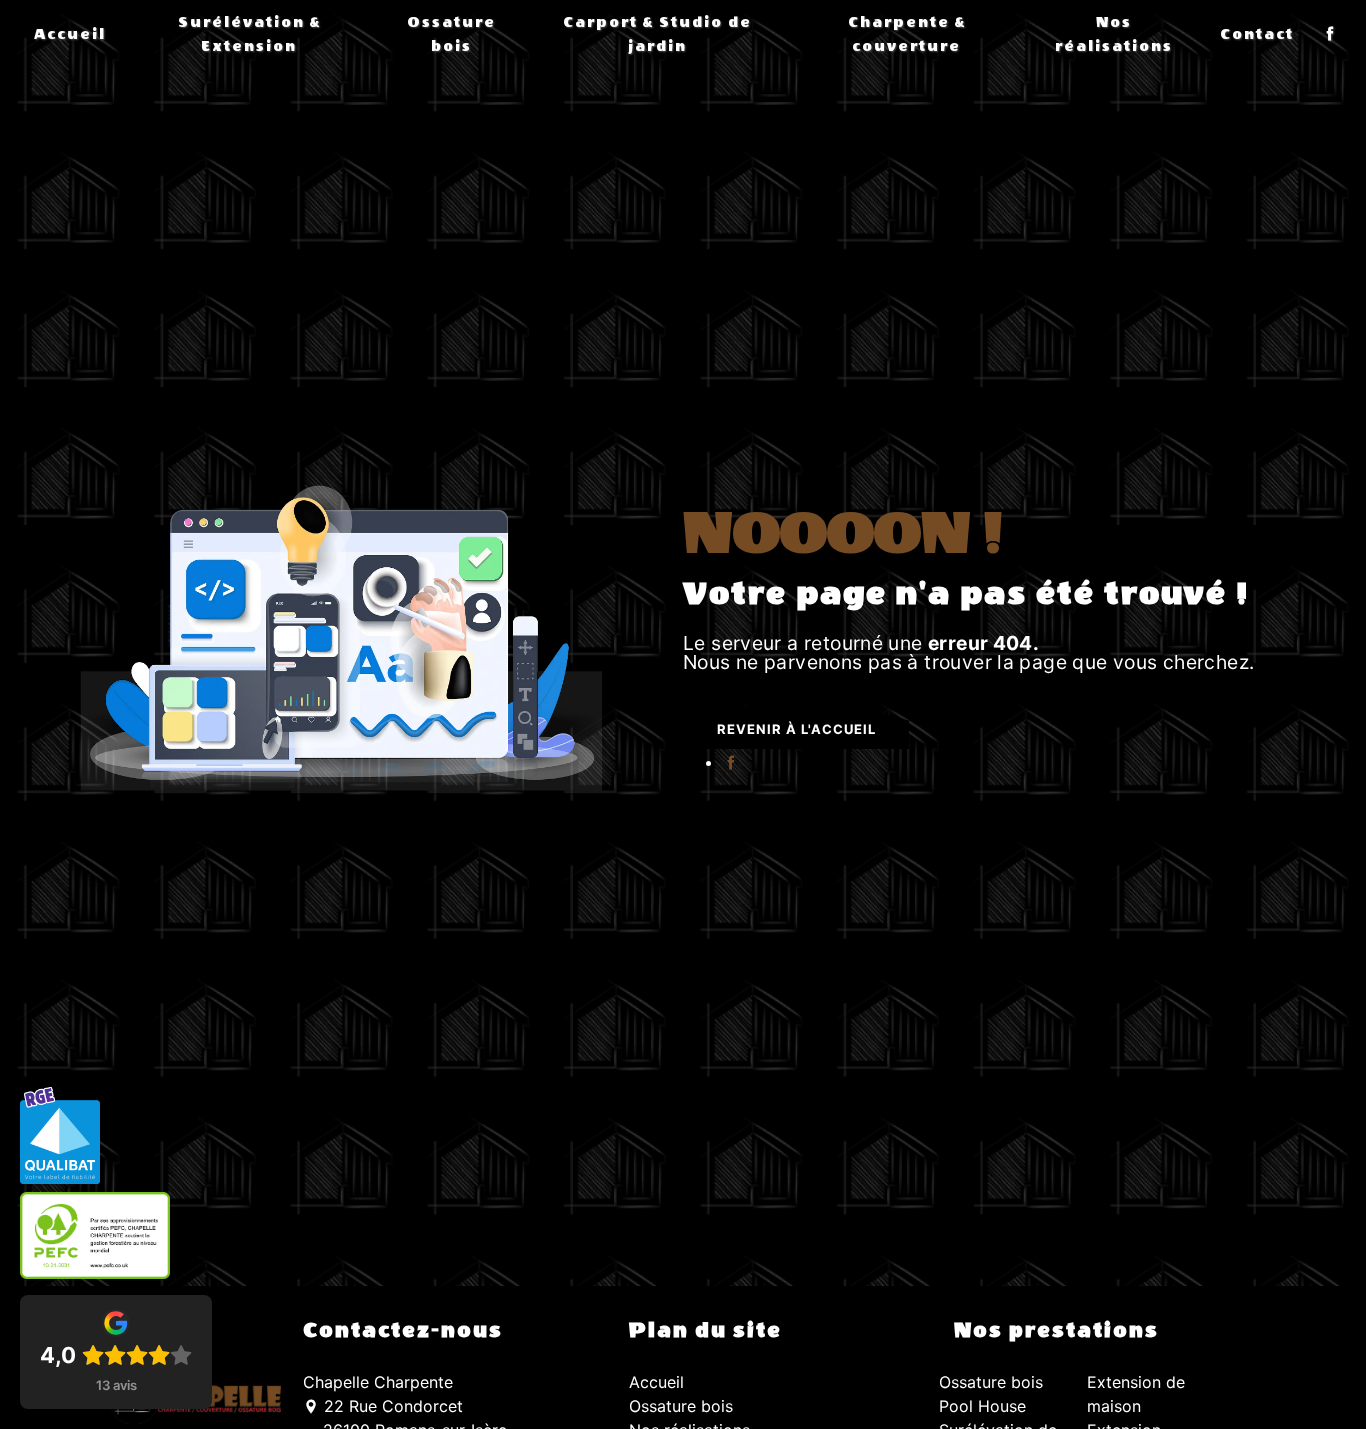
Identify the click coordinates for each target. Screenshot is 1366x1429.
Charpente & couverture (907, 34)
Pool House (982, 1406)
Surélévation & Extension (249, 34)
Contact (1257, 34)
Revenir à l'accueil (796, 729)
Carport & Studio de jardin (657, 34)
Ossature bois (451, 34)
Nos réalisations (1114, 34)
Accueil (70, 34)
